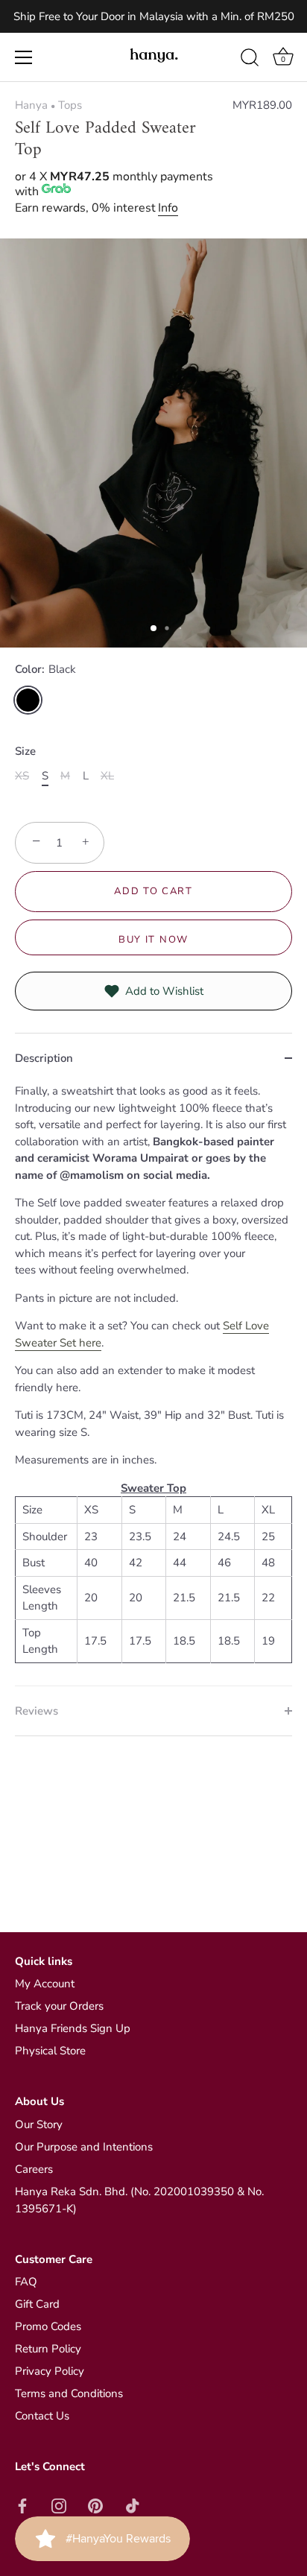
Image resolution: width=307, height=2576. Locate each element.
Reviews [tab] (37, 1711)
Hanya (31, 105)
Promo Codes (48, 2326)
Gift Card (37, 2304)
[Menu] (24, 57)
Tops (70, 105)
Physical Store (50, 2051)
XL (107, 776)
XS (22, 776)
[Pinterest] (95, 2504)
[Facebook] (22, 2504)
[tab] (153, 1384)
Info (168, 208)
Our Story (39, 2124)
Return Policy (48, 2349)
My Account (45, 1984)
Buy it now (153, 940)
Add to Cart (153, 891)
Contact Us (42, 2416)
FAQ (26, 2282)
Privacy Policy (50, 2371)
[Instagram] (59, 2504)
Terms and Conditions (69, 2393)
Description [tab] (44, 1058)
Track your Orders (59, 2006)
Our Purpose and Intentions (84, 2147)
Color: (45, 669)
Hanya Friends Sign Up (73, 2028)
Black (28, 700)
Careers (34, 2169)
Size (25, 751)
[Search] (250, 60)
